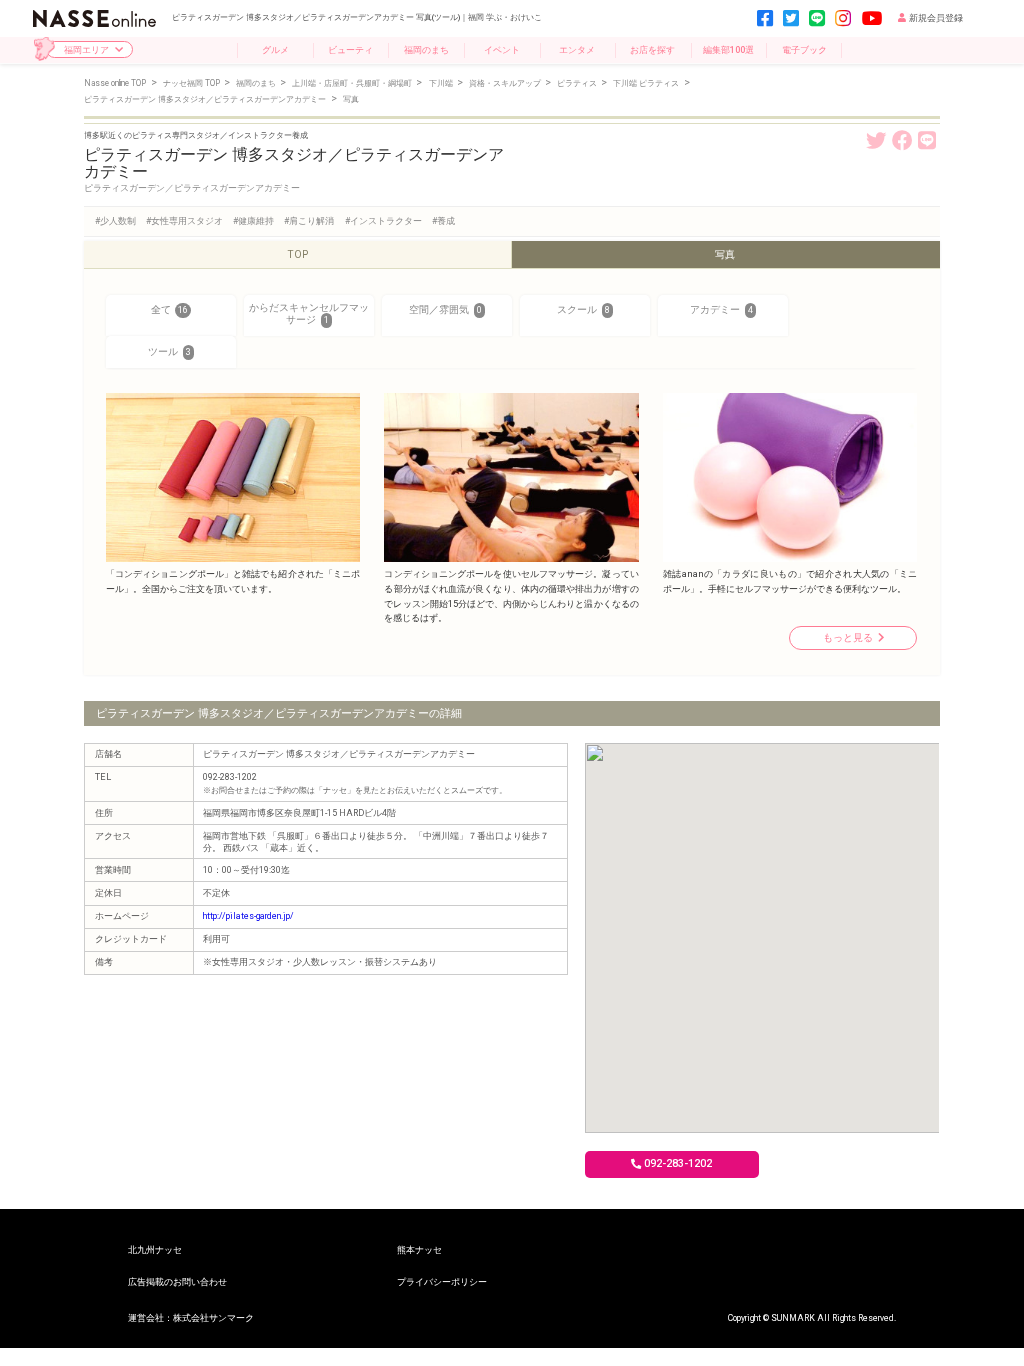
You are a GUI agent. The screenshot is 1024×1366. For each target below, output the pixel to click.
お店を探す (652, 49)
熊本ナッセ (419, 1249)
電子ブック (804, 49)
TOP (297, 254)
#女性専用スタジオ (184, 221)
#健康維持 (253, 221)
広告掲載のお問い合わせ (177, 1281)
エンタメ (577, 49)
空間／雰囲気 (445, 309)
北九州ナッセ (155, 1249)
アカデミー (721, 309)
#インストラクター (383, 221)
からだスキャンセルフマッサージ (309, 313)
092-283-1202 (678, 1163)
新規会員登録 (936, 18)
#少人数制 (115, 221)
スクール (583, 309)
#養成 (443, 221)
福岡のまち (426, 49)
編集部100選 (728, 49)
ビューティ (350, 49)
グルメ (275, 49)
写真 (725, 254)
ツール (169, 351)
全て (170, 309)
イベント (502, 49)
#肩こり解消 (309, 221)
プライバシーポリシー (442, 1281)
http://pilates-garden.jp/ (248, 916)
